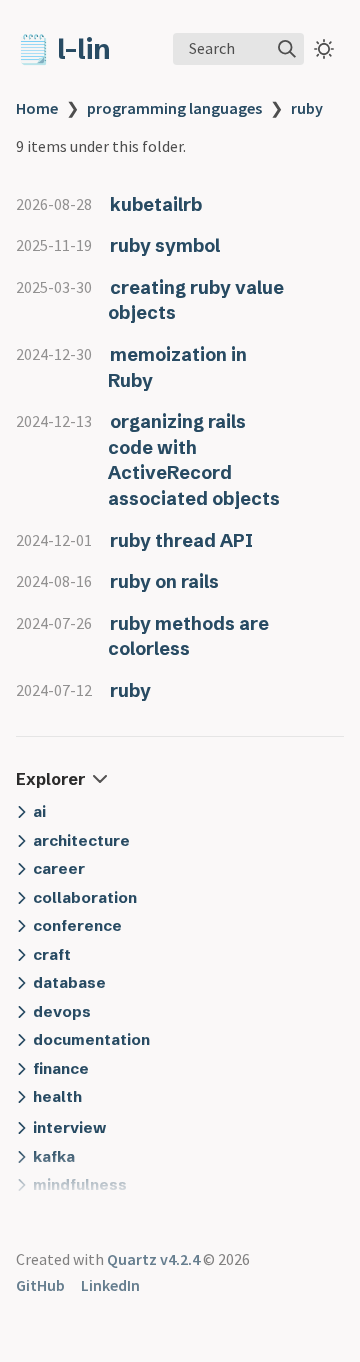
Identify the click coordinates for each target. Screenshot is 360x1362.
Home (37, 108)
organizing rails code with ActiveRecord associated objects (194, 460)
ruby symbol (165, 245)
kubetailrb (156, 204)
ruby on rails (164, 581)
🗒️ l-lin (63, 49)
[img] (287, 49)
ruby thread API (181, 540)
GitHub (40, 1285)
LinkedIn (110, 1285)
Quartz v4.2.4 (153, 1259)
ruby (307, 108)
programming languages (174, 108)
